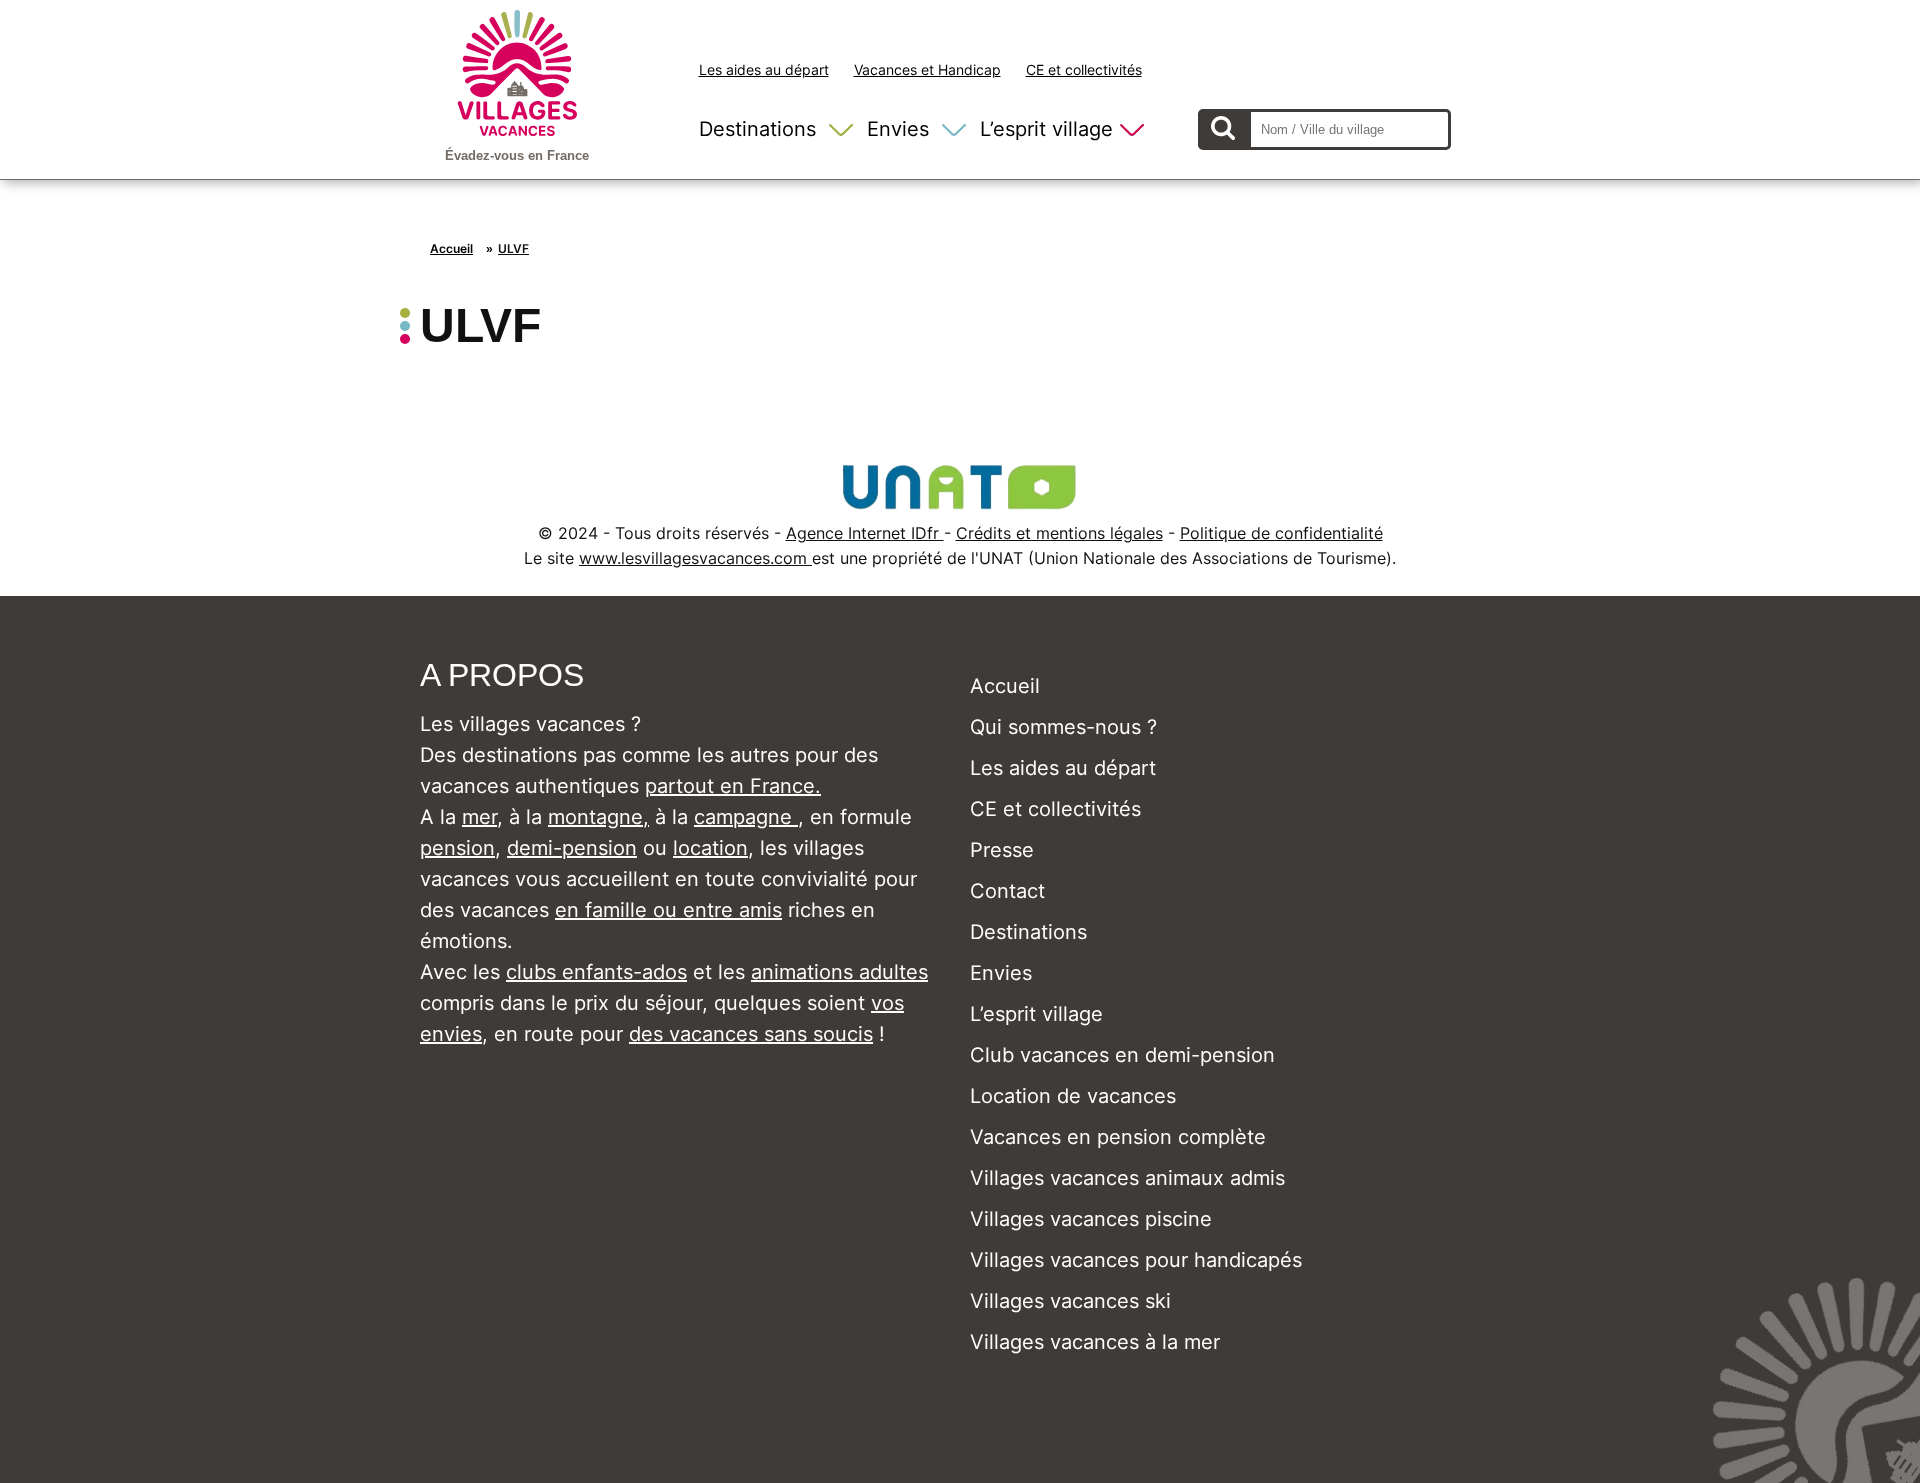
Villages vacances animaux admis (1127, 1178)
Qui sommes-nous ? (1063, 727)
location (710, 848)
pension (457, 848)
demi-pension (572, 848)
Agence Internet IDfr (865, 533)
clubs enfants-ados (596, 972)
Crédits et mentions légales (1059, 533)
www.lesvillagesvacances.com (695, 558)
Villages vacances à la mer (1095, 1342)
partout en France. (733, 786)
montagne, (598, 817)
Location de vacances (1073, 1096)
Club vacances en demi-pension (1122, 1055)
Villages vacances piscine (1091, 1219)
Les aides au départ (764, 69)
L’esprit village (1046, 129)
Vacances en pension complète (1118, 1137)
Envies (898, 129)
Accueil (451, 248)
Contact (1007, 891)
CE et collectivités (1084, 69)
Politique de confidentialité (1281, 533)
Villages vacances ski (1070, 1301)
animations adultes (839, 972)
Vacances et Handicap (927, 69)
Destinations (757, 129)
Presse (1002, 850)
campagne (746, 817)
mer (479, 817)
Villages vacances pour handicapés (1136, 1260)
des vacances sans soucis (751, 1034)
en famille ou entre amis (668, 910)
